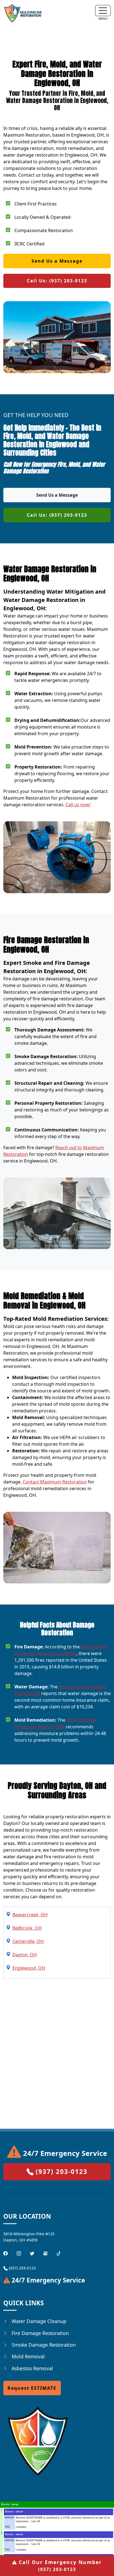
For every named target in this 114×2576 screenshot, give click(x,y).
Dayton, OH (25, 1955)
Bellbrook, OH (27, 1928)
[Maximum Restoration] (23, 13)
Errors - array (10, 2504)
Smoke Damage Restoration (44, 2345)
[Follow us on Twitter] (32, 2253)
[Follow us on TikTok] (59, 2253)
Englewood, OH (29, 1968)
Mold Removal (28, 2356)
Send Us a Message (57, 261)
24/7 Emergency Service (64, 2153)
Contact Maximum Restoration (55, 1482)
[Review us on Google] (45, 2253)
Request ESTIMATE (32, 2388)
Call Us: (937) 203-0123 (57, 281)
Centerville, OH (28, 1941)
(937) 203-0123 (60, 2565)
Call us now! (78, 805)
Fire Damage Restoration (40, 2333)
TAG (7, 2527)
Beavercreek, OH (30, 1915)
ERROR (9, 2518)
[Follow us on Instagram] (19, 2253)
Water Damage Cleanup (39, 2321)
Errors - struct (14, 2512)
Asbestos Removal (32, 2368)
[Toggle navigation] (103, 11)
